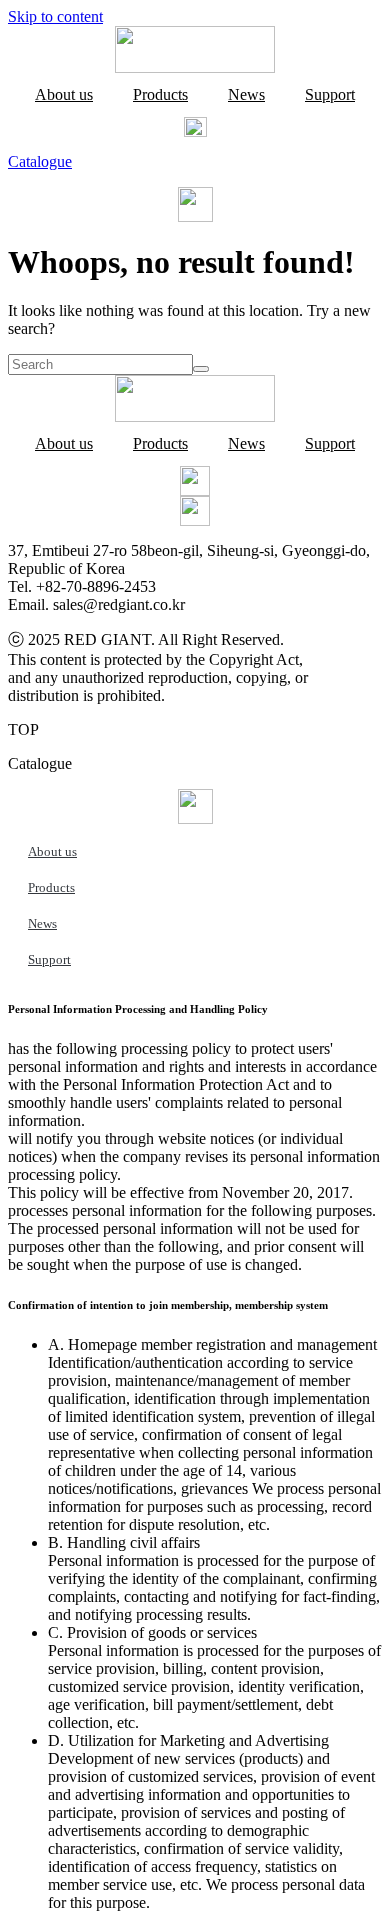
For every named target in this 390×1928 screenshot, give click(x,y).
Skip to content (55, 16)
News (246, 94)
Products (160, 94)
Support (330, 94)
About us (64, 94)
